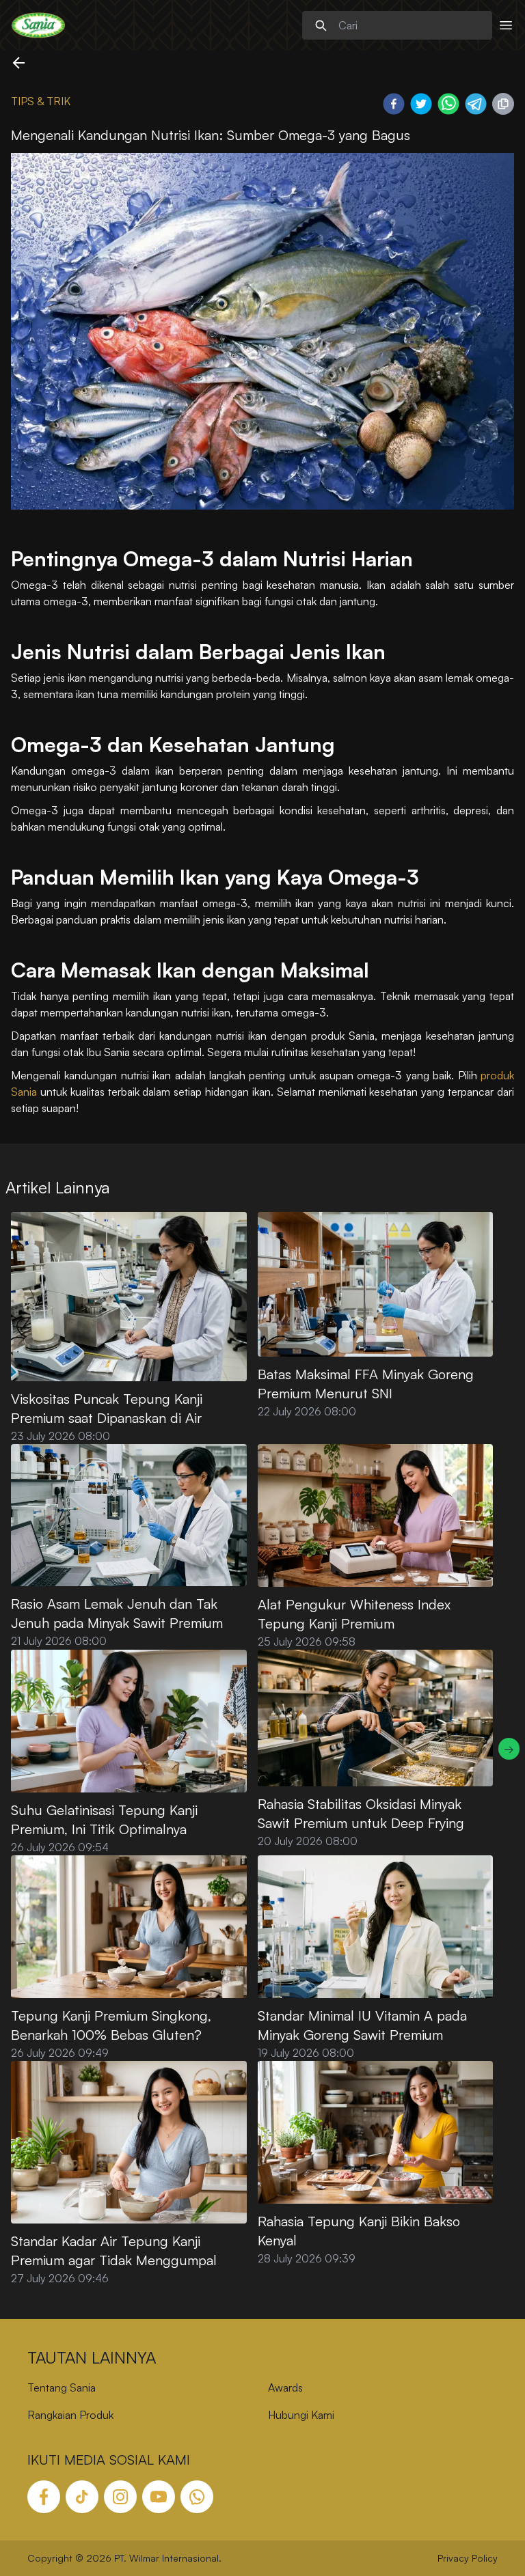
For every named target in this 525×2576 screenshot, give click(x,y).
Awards (285, 2387)
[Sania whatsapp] (197, 2497)
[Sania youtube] (159, 2497)
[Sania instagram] (120, 2497)
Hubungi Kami (301, 2415)
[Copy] (503, 104)
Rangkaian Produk (70, 2415)
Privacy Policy (468, 2558)
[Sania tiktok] (82, 2497)
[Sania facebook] (44, 2497)
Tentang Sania (62, 2387)
